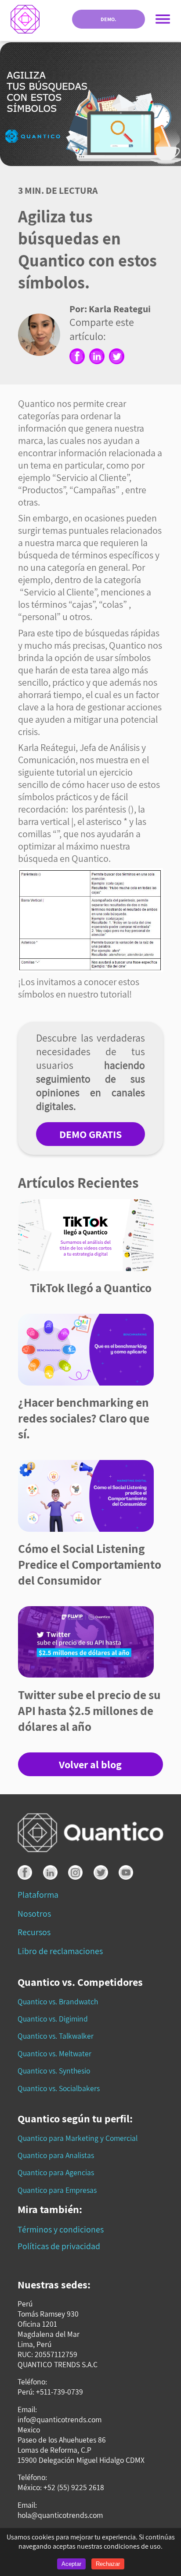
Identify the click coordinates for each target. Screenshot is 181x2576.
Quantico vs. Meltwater (54, 2053)
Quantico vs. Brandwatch (58, 2001)
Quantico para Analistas (56, 2155)
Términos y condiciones (61, 2229)
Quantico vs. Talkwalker (56, 2036)
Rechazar (108, 2564)
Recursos (34, 1932)
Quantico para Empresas (57, 2190)
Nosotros (34, 1914)
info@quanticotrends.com (60, 2419)
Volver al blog (90, 1764)
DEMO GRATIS (90, 1134)
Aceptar (71, 2564)
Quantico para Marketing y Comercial (78, 2138)
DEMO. (109, 19)
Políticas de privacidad (59, 2246)
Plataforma (38, 1895)
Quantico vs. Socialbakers (59, 2088)
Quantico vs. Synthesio (54, 2071)
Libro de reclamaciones (60, 1951)
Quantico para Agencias (56, 2172)
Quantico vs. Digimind (53, 2019)
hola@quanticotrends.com (60, 2515)
